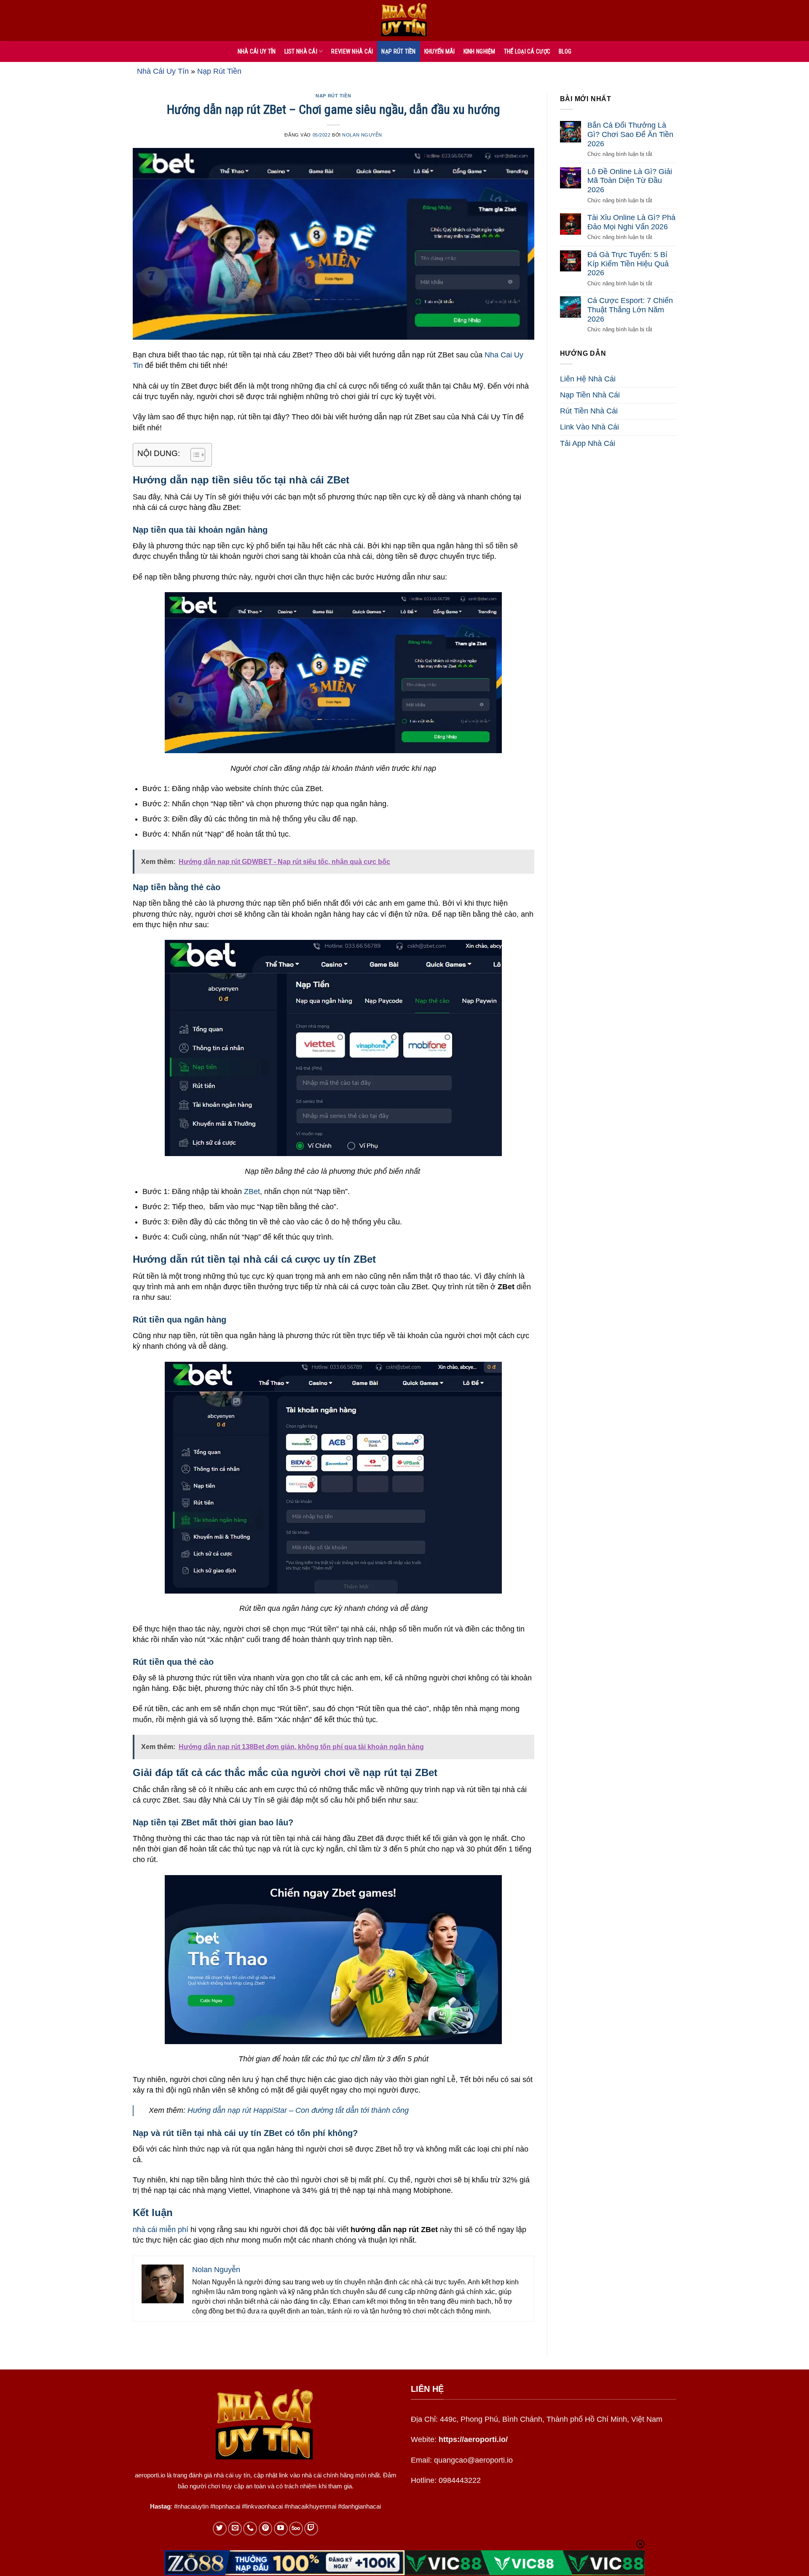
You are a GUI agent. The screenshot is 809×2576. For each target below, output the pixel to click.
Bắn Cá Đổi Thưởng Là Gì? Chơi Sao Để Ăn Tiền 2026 (630, 134)
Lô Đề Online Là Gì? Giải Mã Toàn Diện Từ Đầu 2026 (630, 181)
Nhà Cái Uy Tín (163, 71)
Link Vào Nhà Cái (589, 427)
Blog (565, 51)
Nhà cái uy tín (257, 51)
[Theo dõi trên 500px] (296, 2529)
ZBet (252, 1191)
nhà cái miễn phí (161, 2230)
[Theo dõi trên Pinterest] (266, 2529)
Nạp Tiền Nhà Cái (590, 395)
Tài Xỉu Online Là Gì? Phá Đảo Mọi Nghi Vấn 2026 (631, 222)
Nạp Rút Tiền (398, 51)
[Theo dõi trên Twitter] (220, 2529)
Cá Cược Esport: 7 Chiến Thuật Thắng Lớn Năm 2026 (630, 310)
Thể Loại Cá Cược (527, 51)
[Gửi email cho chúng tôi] (235, 2529)
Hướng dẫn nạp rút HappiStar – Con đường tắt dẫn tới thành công (298, 2110)
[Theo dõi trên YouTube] (281, 2529)
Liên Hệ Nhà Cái (588, 379)
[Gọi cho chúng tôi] (250, 2529)
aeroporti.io (150, 2475)
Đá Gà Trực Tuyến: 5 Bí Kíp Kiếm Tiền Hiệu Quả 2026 (628, 264)
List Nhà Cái (301, 51)
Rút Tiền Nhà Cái (589, 411)
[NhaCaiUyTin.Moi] (404, 20)
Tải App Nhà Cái (588, 443)
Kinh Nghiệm (480, 51)
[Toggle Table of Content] (194, 455)
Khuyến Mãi (440, 51)
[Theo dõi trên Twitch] (311, 2529)
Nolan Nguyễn (362, 135)
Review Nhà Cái (352, 51)
